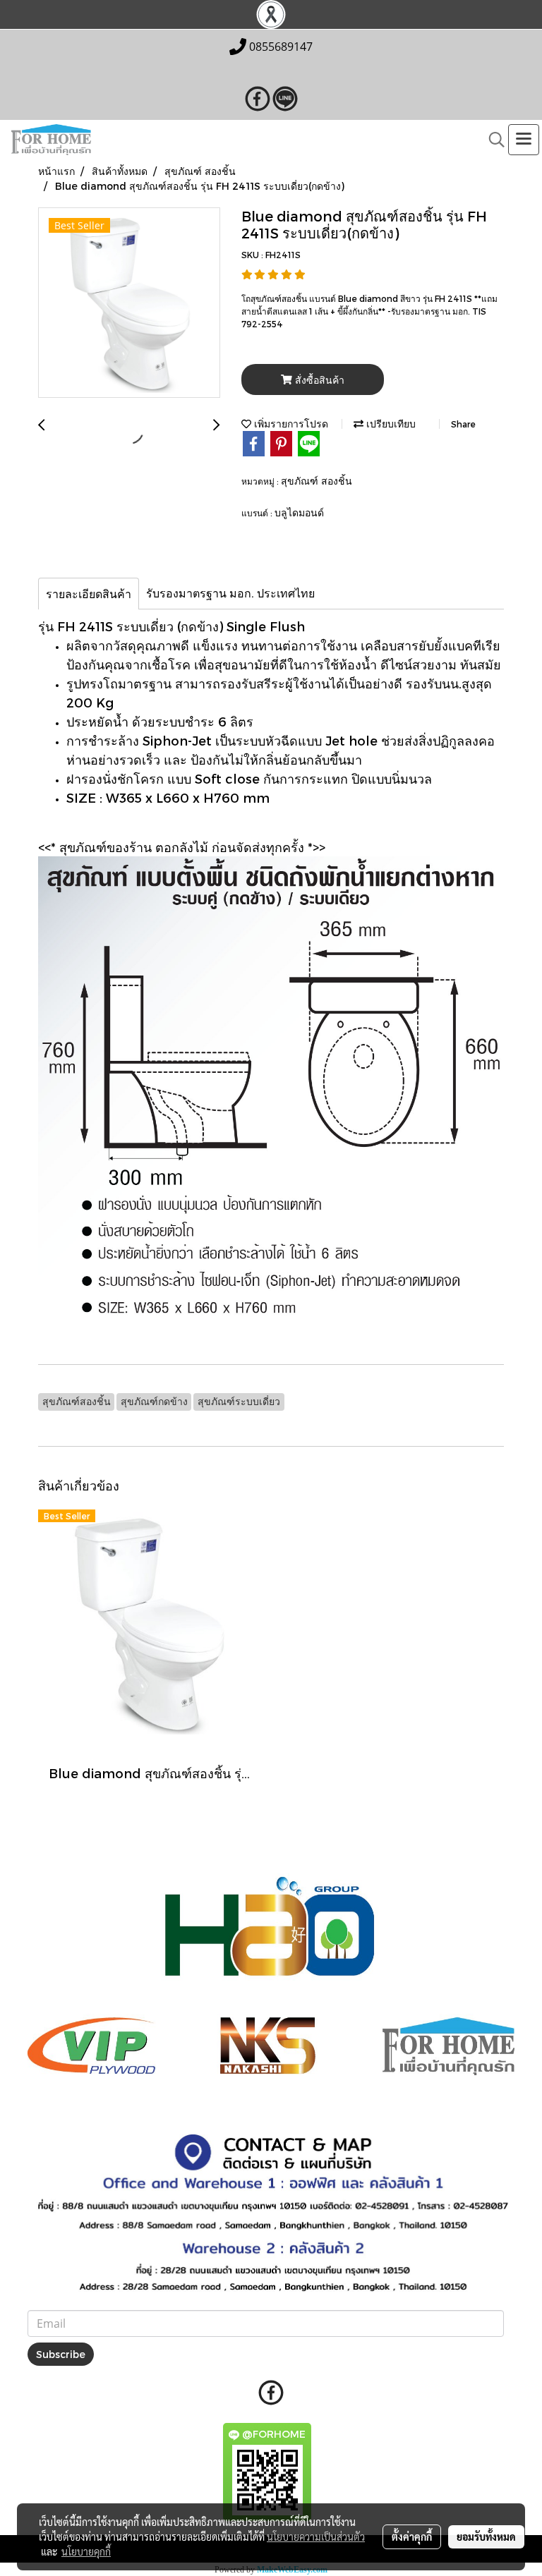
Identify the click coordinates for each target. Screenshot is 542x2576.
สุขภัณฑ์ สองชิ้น (317, 481)
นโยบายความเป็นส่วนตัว (316, 2536)
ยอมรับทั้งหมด (486, 2536)
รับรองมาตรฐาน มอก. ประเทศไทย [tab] (230, 593)
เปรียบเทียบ (390, 424)
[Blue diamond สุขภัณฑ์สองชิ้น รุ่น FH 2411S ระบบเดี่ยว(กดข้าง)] (129, 303)
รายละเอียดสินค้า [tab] (89, 594)
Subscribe (61, 2354)
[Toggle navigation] (524, 140)
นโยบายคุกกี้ (86, 2551)
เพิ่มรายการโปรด (290, 424)
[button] (492, 140)
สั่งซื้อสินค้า (318, 380)
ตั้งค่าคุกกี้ (412, 2536)
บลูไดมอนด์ (299, 512)
